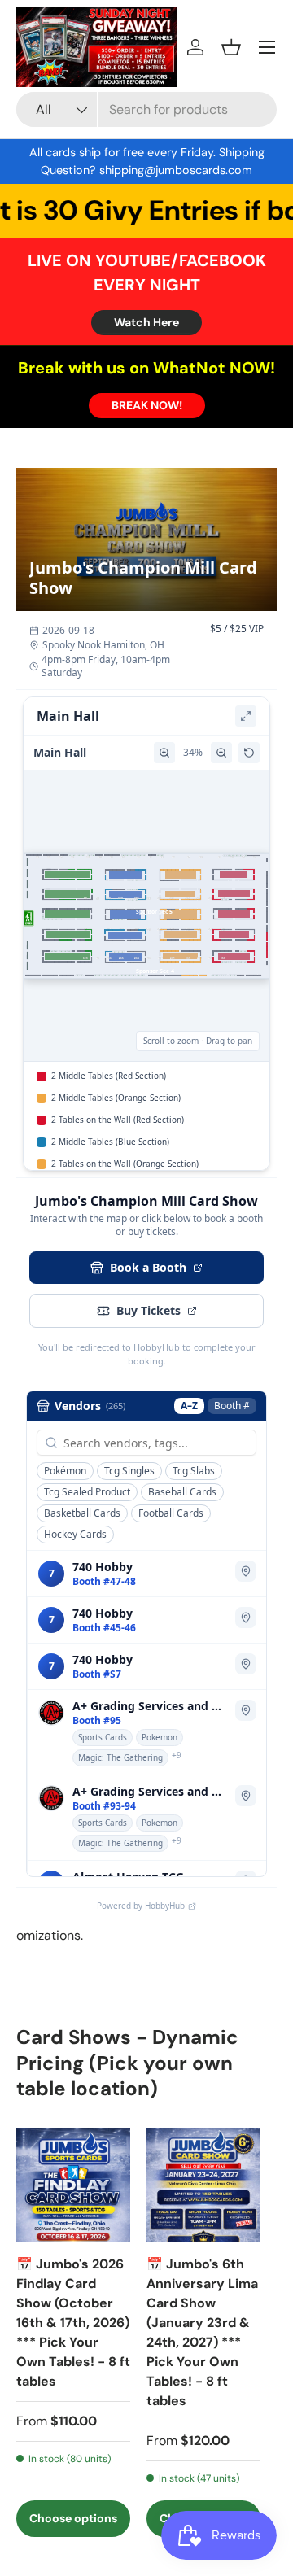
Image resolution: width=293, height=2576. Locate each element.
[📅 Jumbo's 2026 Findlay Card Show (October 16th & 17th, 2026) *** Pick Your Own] (73, 2185)
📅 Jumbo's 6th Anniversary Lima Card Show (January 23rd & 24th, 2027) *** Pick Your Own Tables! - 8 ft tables (202, 2332)
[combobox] (146, 109)
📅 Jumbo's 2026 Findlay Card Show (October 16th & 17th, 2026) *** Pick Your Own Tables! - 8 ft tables (73, 2323)
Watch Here (146, 322)
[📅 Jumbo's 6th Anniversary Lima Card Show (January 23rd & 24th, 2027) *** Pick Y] (203, 2185)
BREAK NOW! (147, 405)
